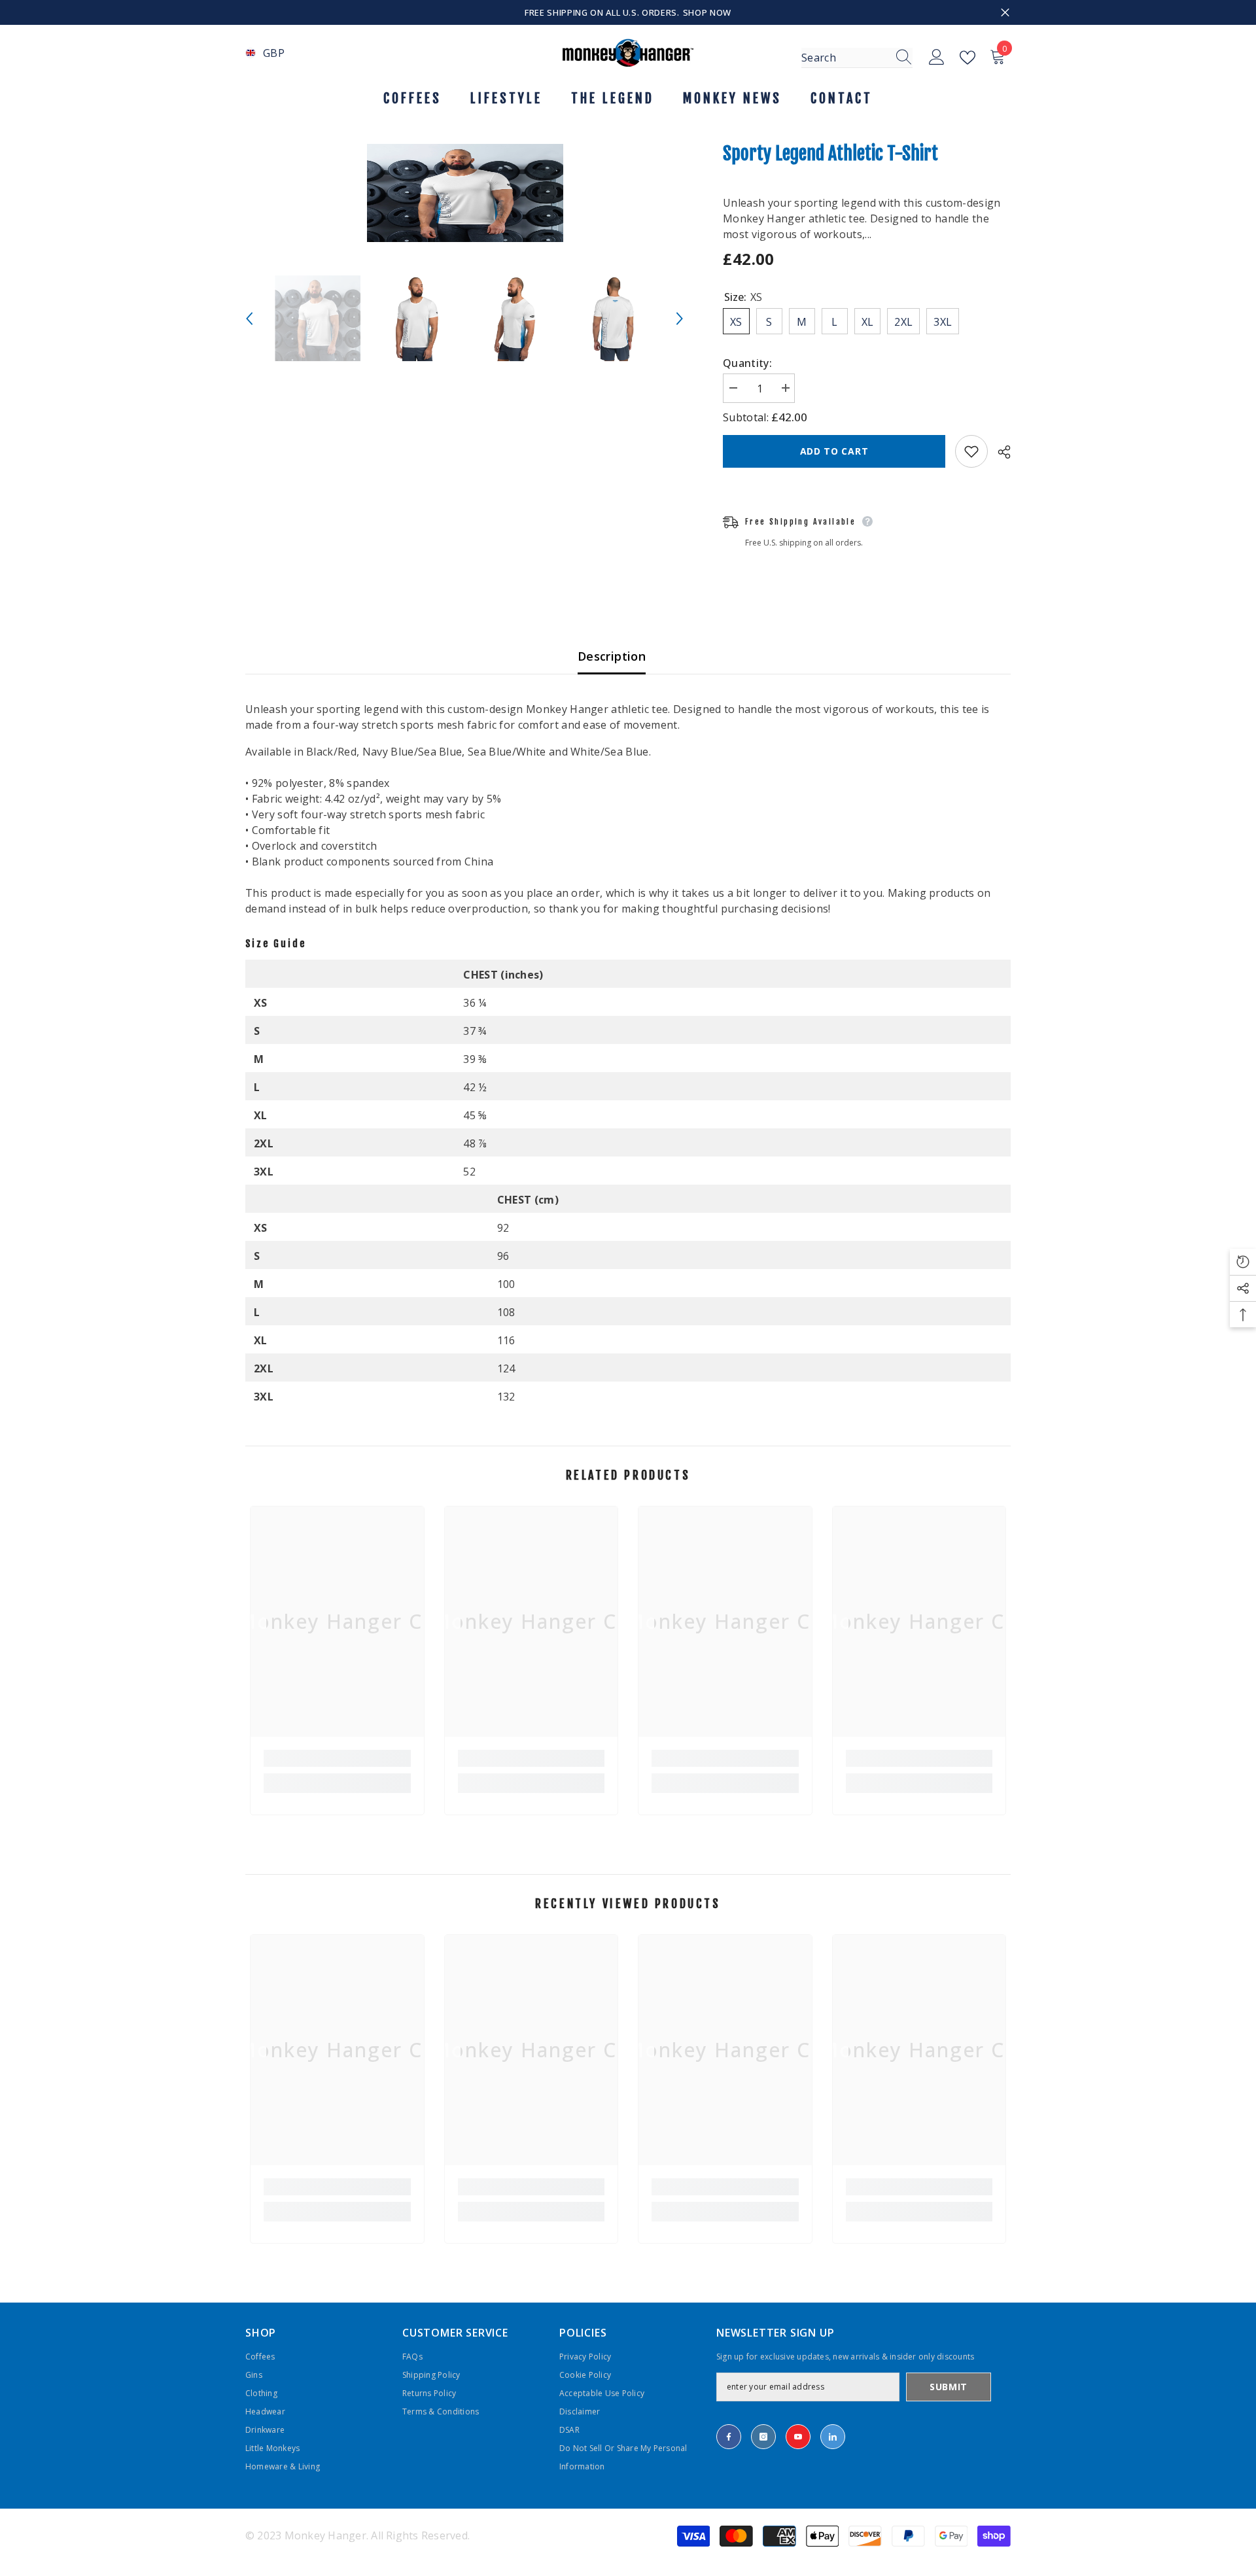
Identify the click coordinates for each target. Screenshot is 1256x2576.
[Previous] (249, 319)
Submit (949, 2387)
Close (1005, 13)
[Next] (680, 319)
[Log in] (937, 58)
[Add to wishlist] (971, 451)
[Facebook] (729, 2437)
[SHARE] (999, 452)
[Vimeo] (833, 2437)
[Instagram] (763, 2437)
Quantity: (747, 363)
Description (612, 656)
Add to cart (834, 451)
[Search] (857, 58)
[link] (337, 1758)
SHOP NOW (707, 12)
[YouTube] (798, 2437)
